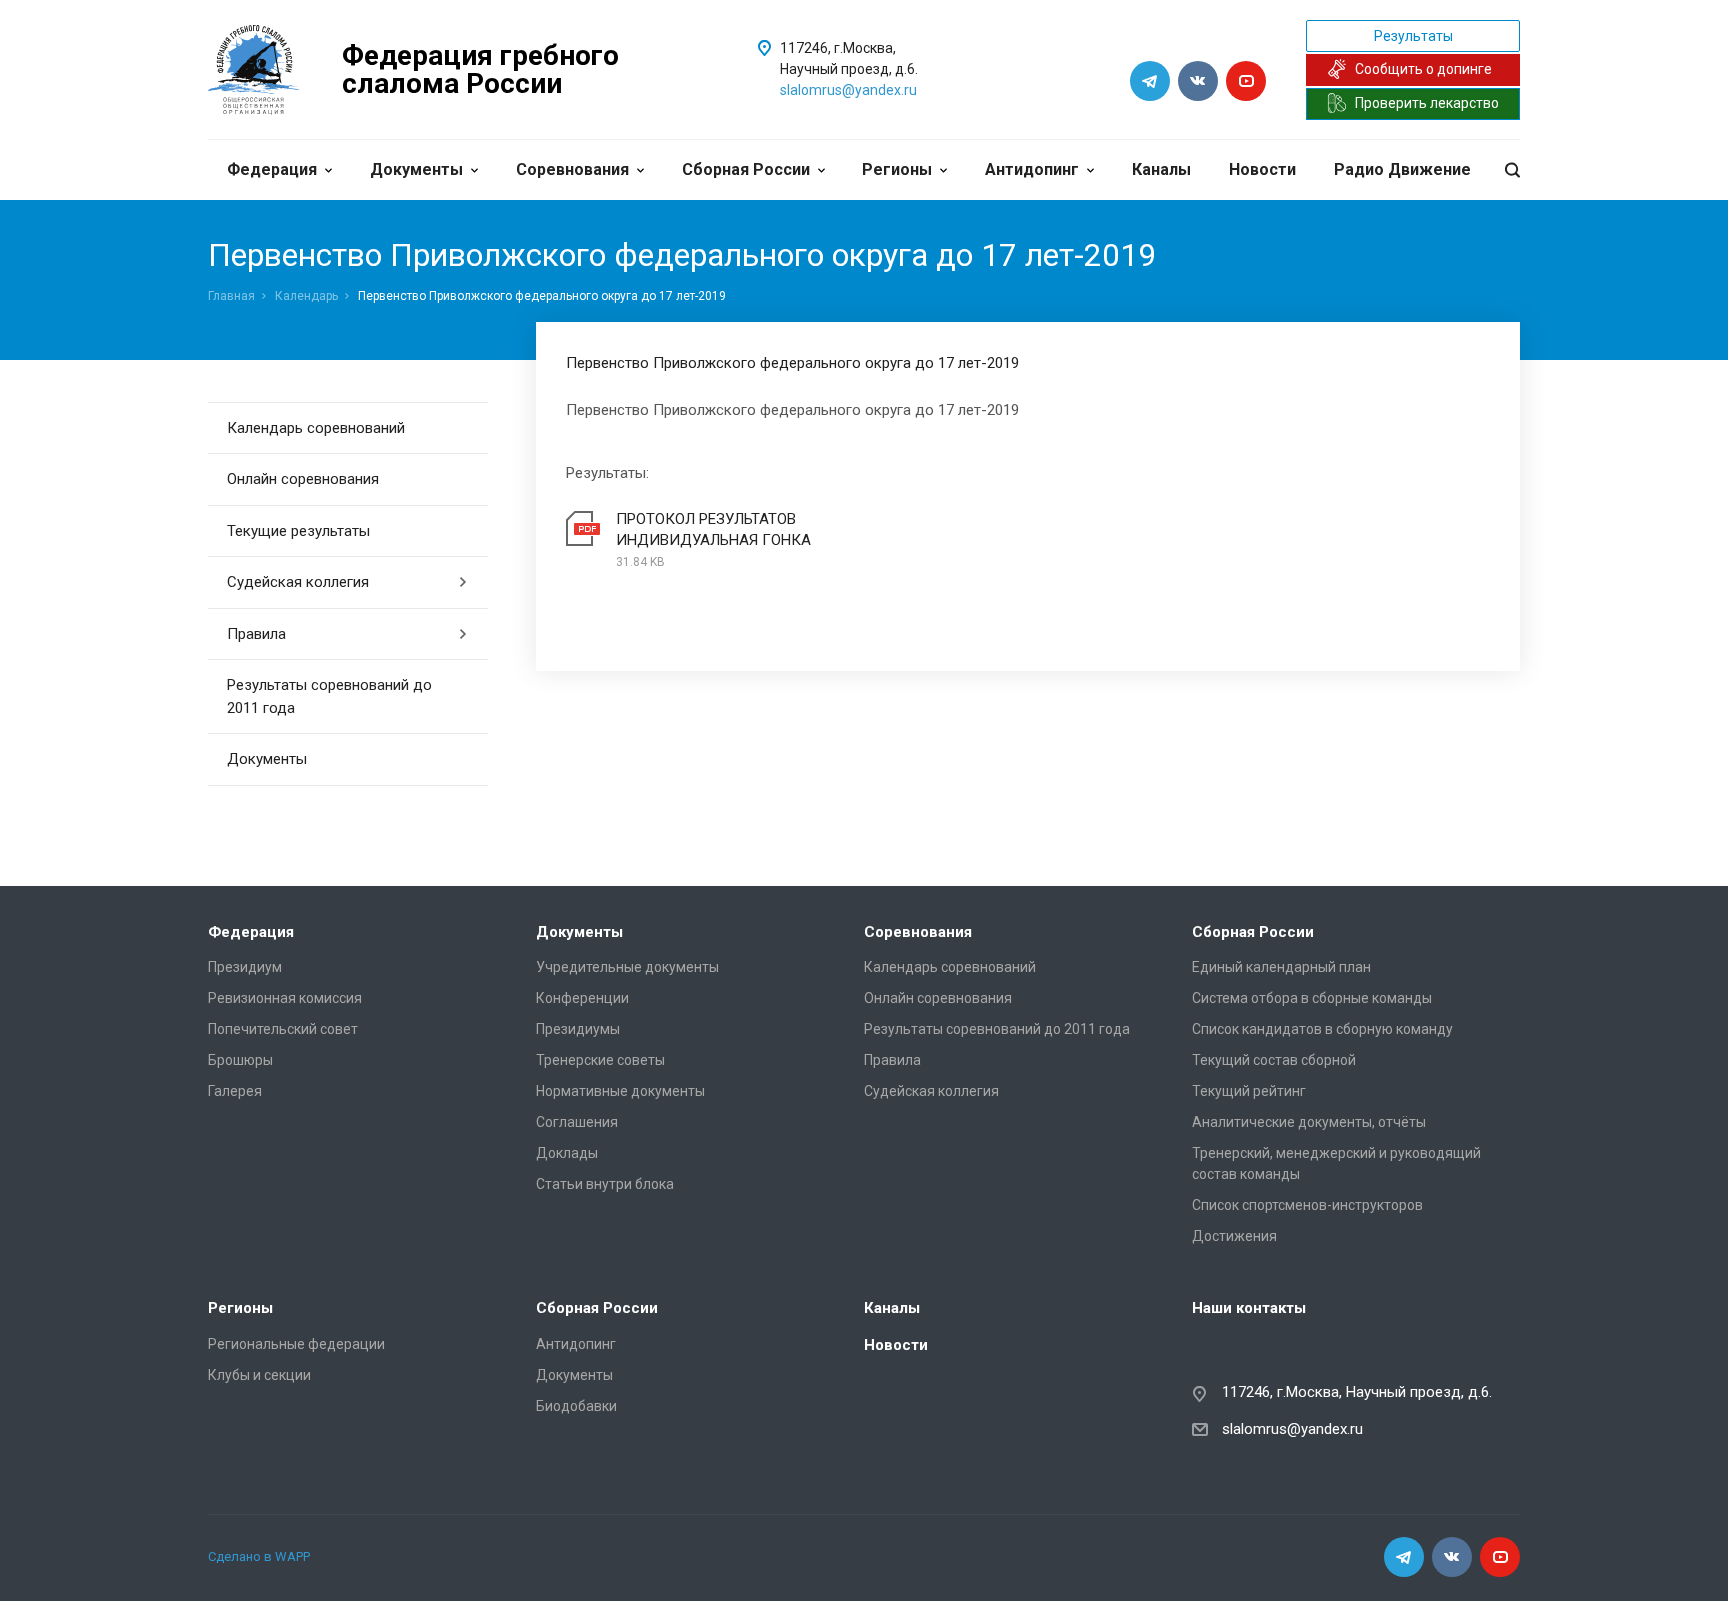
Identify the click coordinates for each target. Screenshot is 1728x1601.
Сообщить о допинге (1423, 69)
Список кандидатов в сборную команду (1322, 1029)
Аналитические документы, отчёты (1309, 1122)
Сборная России (746, 169)
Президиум (245, 967)
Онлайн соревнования (303, 479)
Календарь (306, 296)
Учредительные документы (627, 967)
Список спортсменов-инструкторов (1307, 1205)
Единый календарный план (1281, 967)
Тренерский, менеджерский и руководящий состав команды (1336, 1163)
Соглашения (577, 1122)
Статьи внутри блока (605, 1184)
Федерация (272, 169)
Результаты (1413, 36)
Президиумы (578, 1029)
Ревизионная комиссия (285, 998)
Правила (256, 634)
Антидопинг (1032, 169)
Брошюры (240, 1060)
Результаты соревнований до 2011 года (329, 696)
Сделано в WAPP (259, 1556)
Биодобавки (576, 1406)
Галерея (235, 1091)
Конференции (582, 998)
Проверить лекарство (1427, 103)
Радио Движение (1402, 169)
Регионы (897, 169)
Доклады (567, 1153)
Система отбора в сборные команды (1312, 998)
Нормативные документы (620, 1091)
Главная (231, 296)
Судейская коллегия (298, 582)
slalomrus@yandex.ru (848, 90)
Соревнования (572, 169)
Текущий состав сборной (1274, 1060)
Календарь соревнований (316, 428)
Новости (1262, 169)
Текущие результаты (298, 531)
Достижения (1234, 1236)
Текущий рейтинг (1249, 1091)
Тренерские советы (600, 1060)
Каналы (1161, 169)
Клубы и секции (259, 1375)
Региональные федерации (296, 1344)
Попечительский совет (283, 1029)
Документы (416, 169)
